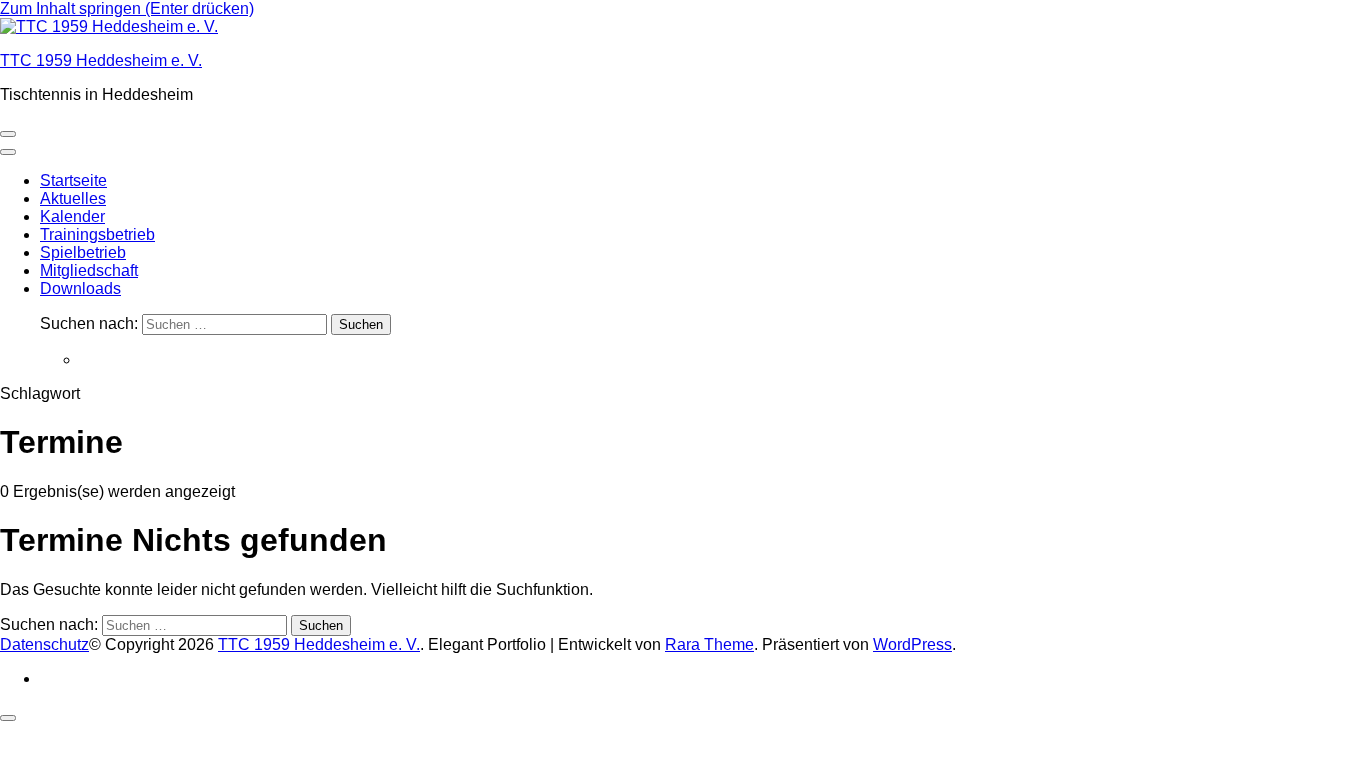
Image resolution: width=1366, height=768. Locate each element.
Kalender (72, 216)
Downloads (80, 288)
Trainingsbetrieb (97, 234)
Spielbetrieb (83, 252)
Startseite (73, 180)
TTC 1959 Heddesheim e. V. (101, 60)
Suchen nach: (89, 323)
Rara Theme (709, 644)
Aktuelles (73, 198)
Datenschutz (44, 644)
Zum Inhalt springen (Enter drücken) (127, 8)
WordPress (912, 644)
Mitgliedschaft (89, 270)
